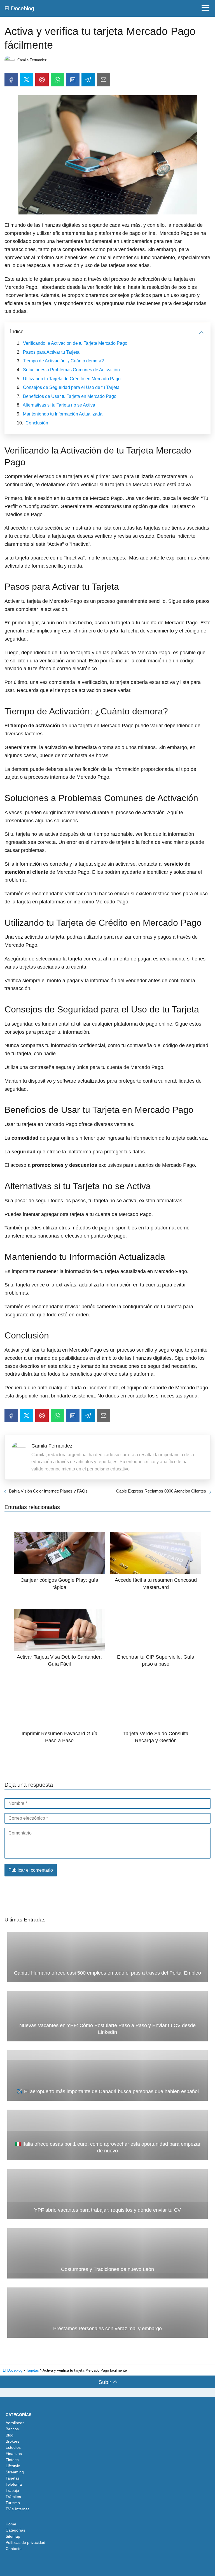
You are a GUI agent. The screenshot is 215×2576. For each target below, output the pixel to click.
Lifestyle (13, 2466)
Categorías (15, 2530)
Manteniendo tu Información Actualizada (63, 414)
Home (11, 2524)
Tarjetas (13, 2478)
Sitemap (13, 2536)
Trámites (13, 2497)
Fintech (12, 2460)
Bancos (12, 2429)
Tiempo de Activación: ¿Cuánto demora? (63, 361)
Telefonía (14, 2484)
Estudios (13, 2447)
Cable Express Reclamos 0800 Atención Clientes (161, 1491)
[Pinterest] (42, 80)
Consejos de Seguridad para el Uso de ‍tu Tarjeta (71, 387)
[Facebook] (11, 80)
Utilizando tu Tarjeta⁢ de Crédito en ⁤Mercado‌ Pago (72, 379)
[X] (27, 80)
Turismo (13, 2503)
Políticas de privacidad (25, 2542)
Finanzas (14, 2454)
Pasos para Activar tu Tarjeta (51, 352)
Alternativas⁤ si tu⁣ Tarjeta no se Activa (59, 405)
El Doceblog (19, 8)
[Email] (104, 80)
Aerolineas (15, 2423)
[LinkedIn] (73, 80)
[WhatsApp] (57, 80)
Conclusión (37, 423)
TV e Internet (17, 2509)
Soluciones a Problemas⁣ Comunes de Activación (71, 370)
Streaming (15, 2472)
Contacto (14, 2549)
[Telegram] (88, 80)
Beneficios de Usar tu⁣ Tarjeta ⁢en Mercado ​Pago (70, 396)
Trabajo (12, 2490)
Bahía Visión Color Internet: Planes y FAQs (48, 1491)
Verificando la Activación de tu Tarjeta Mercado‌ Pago (75, 343)
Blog (10, 2435)
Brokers (12, 2441)
